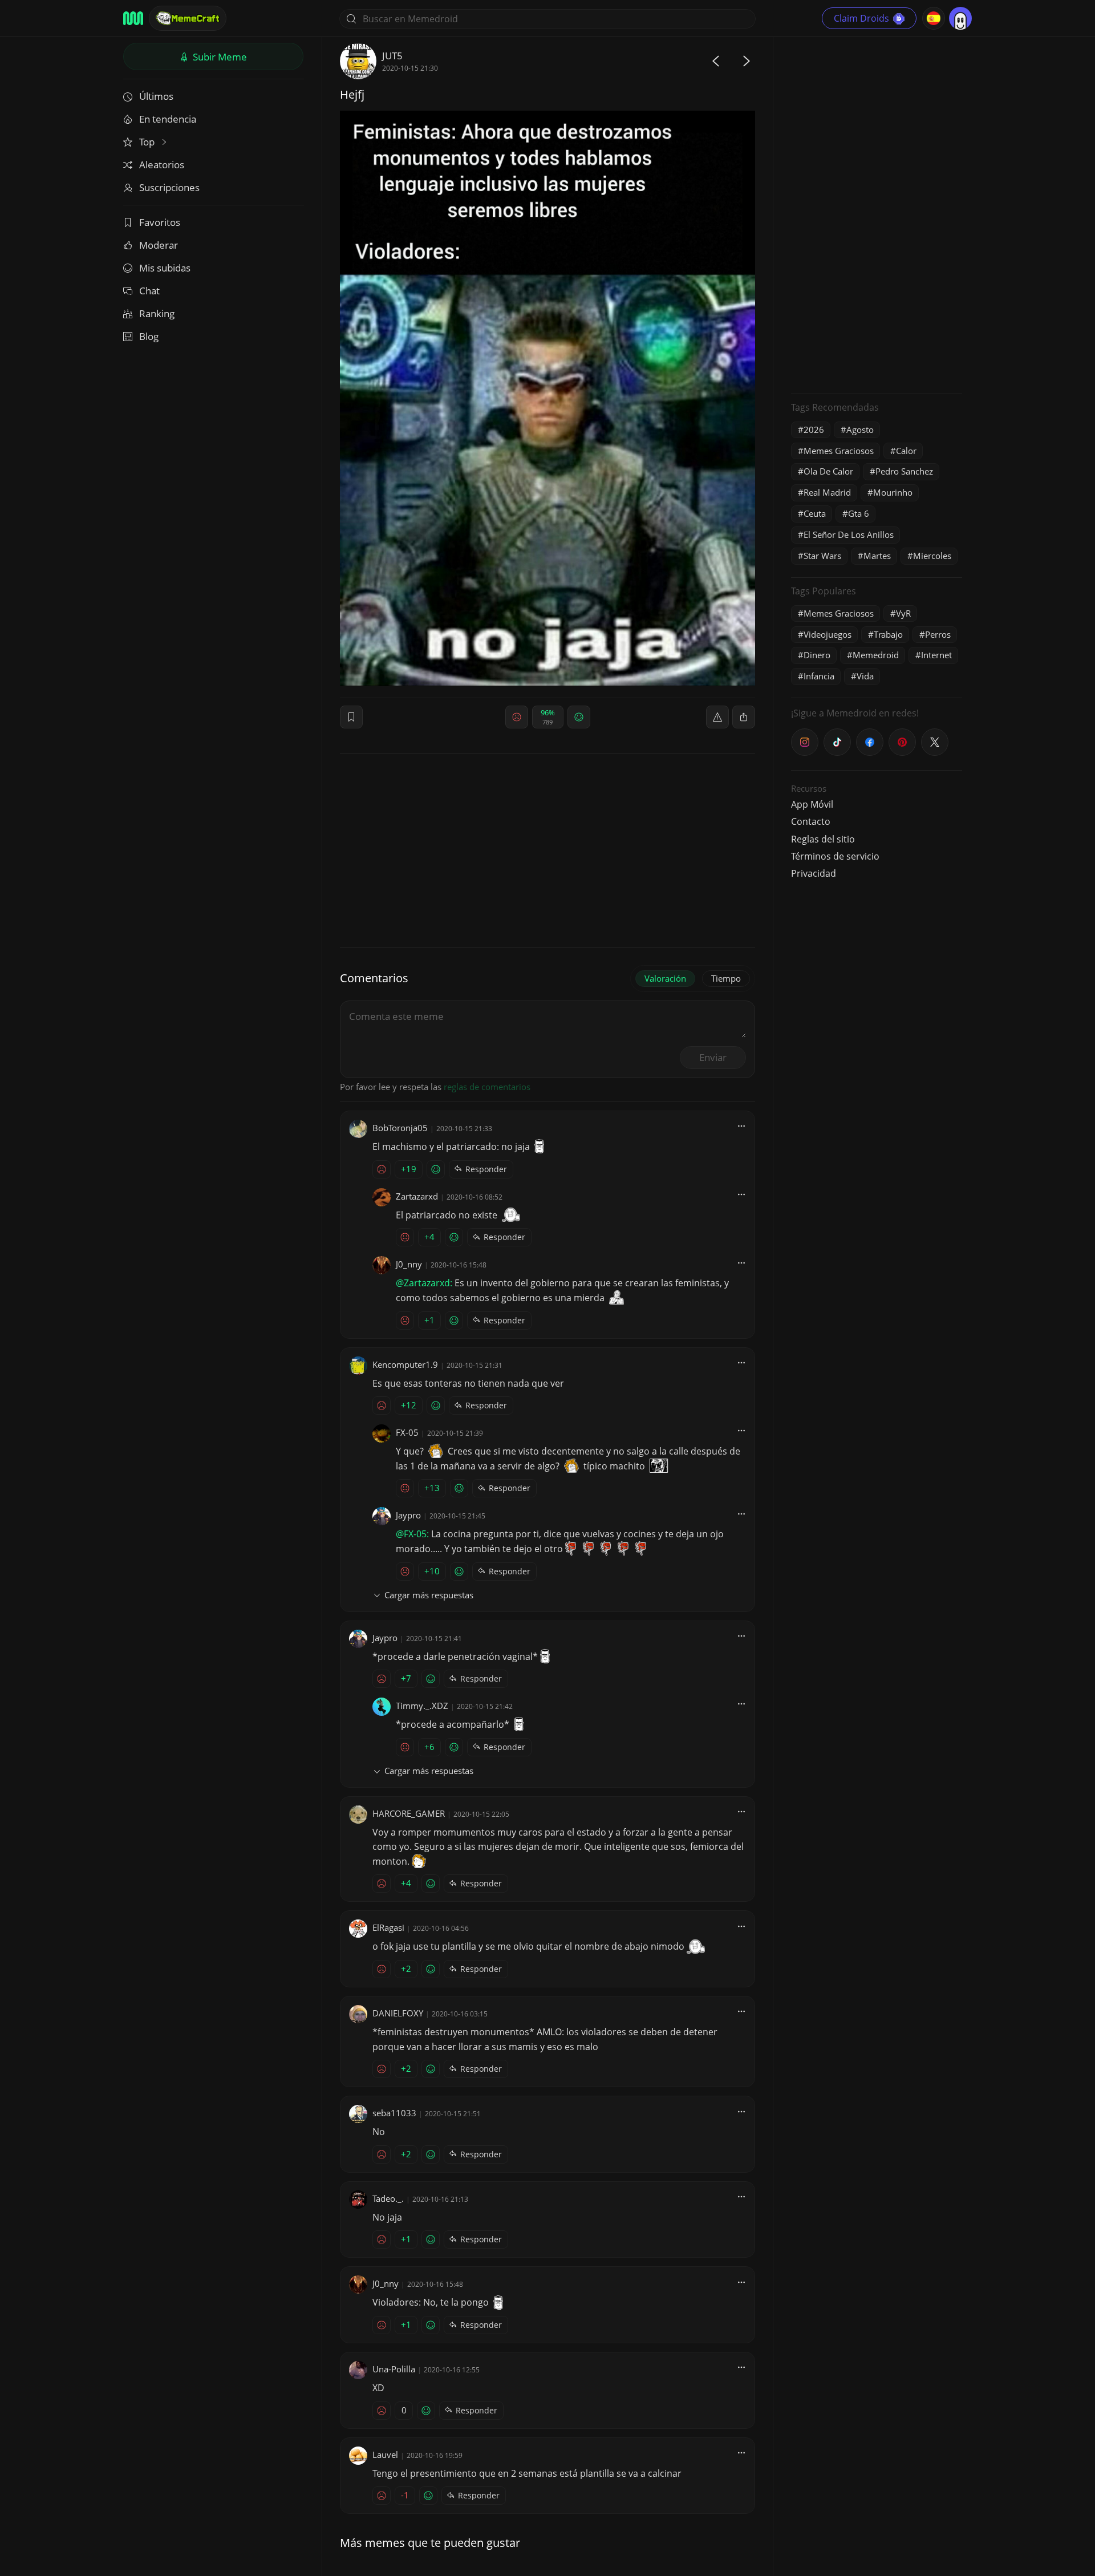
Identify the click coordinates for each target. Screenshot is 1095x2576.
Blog (149, 336)
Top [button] (148, 142)
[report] (717, 717)
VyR (903, 613)
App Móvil (812, 804)
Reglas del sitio (823, 839)
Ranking (157, 313)
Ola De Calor (828, 471)
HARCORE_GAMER (409, 1813)
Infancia (819, 676)
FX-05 (407, 1432)
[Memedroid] (133, 18)
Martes (877, 556)
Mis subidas (165, 268)
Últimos (156, 96)
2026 (814, 430)
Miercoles (932, 556)
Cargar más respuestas (429, 1595)
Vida (865, 676)
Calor (906, 451)
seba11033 (394, 2113)
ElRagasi (388, 1927)
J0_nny (409, 1264)
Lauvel (385, 2455)
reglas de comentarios (487, 1087)
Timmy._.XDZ (422, 1706)
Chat (149, 291)
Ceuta (815, 513)
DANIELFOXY (398, 2013)
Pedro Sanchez (904, 471)
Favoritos (160, 222)
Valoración (665, 978)
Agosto (860, 430)
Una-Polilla (394, 2369)
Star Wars (822, 556)
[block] (744, 717)
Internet (936, 655)
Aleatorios (162, 165)
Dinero (817, 655)
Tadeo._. (388, 2198)
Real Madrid (827, 492)
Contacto (811, 821)
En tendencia (168, 119)
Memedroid (876, 655)
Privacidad (814, 873)
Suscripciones (169, 187)
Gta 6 (859, 513)
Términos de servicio (835, 856)
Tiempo (726, 978)
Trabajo (888, 634)
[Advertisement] (877, 214)
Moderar (159, 245)
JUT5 (392, 56)
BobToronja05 (400, 1128)
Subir (219, 57)
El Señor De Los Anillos (849, 534)
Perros (938, 634)
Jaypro (408, 1515)
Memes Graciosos (839, 451)
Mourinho (893, 492)
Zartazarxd (417, 1196)
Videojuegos (828, 634)
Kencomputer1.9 (405, 1364)
